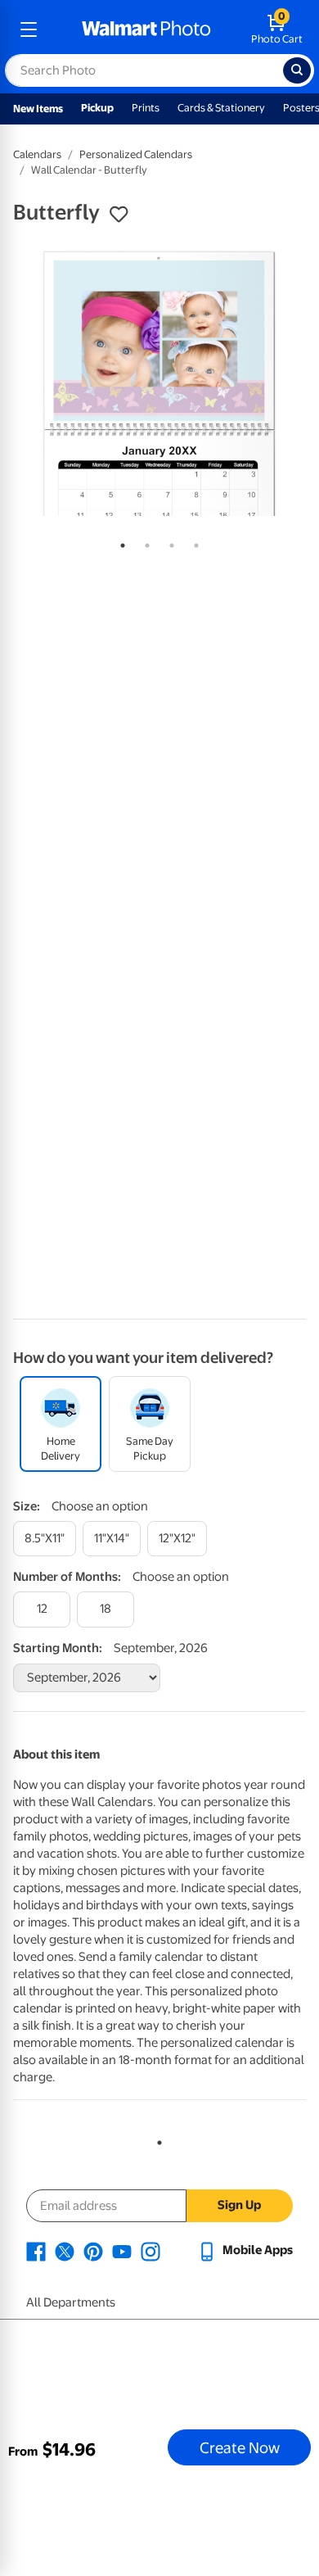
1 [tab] (119, 542)
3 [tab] (168, 542)
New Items (38, 109)
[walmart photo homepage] (146, 29)
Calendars (37, 154)
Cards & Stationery (221, 108)
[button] (119, 215)
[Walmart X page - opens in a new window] (65, 2250)
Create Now (240, 2447)
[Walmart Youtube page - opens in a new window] (122, 2250)
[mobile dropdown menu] (29, 29)
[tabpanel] (159, 383)
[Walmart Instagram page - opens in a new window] (151, 2250)
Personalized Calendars (136, 154)
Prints (146, 108)
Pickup (97, 108)
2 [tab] (144, 542)
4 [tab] (193, 542)
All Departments (71, 2302)
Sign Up (239, 2205)
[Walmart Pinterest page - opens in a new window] (93, 2250)
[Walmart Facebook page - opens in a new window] (36, 2250)
